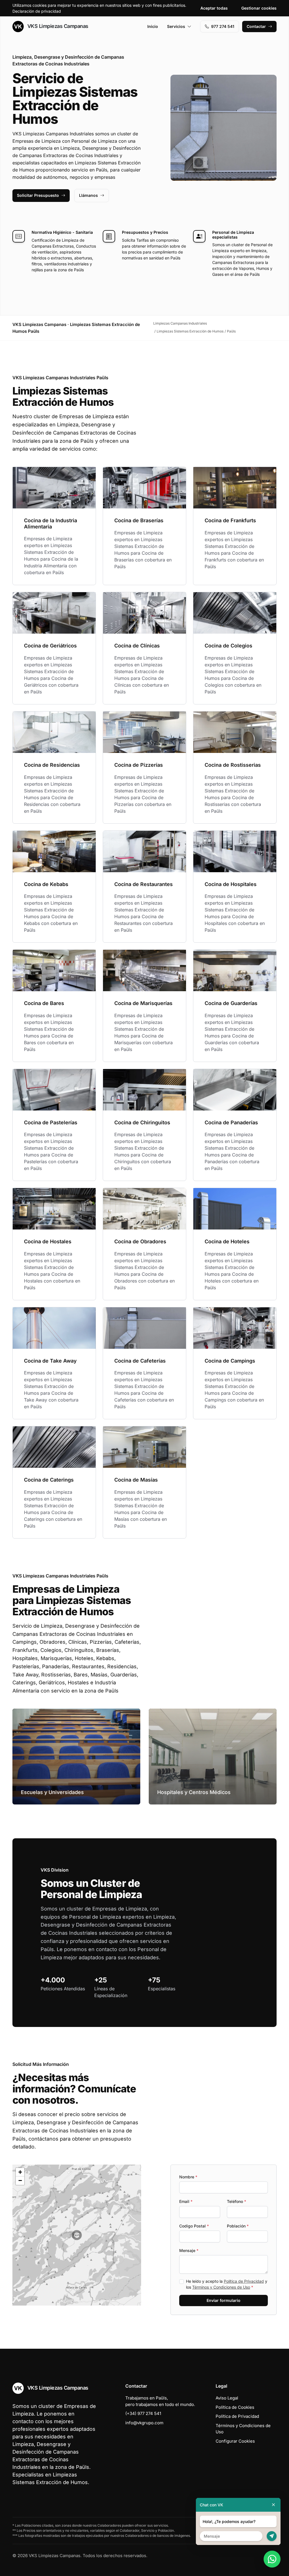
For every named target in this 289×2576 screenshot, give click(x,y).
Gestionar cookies (259, 8)
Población (238, 2226)
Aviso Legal (227, 2398)
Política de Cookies (235, 2407)
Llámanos (88, 195)
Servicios (176, 26)
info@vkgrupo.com (144, 2423)
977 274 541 (223, 26)
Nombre (188, 2177)
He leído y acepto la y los (227, 2284)
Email (186, 2201)
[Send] (272, 2536)
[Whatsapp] (272, 2559)
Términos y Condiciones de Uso (221, 2287)
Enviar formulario (224, 2300)
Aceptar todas (214, 8)
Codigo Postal (194, 2226)
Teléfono (237, 2201)
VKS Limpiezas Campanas (57, 26)
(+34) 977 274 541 (143, 2413)
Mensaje (189, 2250)
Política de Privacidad (244, 2281)
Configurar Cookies (235, 2441)
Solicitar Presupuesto (38, 195)
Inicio (153, 26)
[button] (77, 2235)
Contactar (256, 26)
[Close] (273, 2505)
